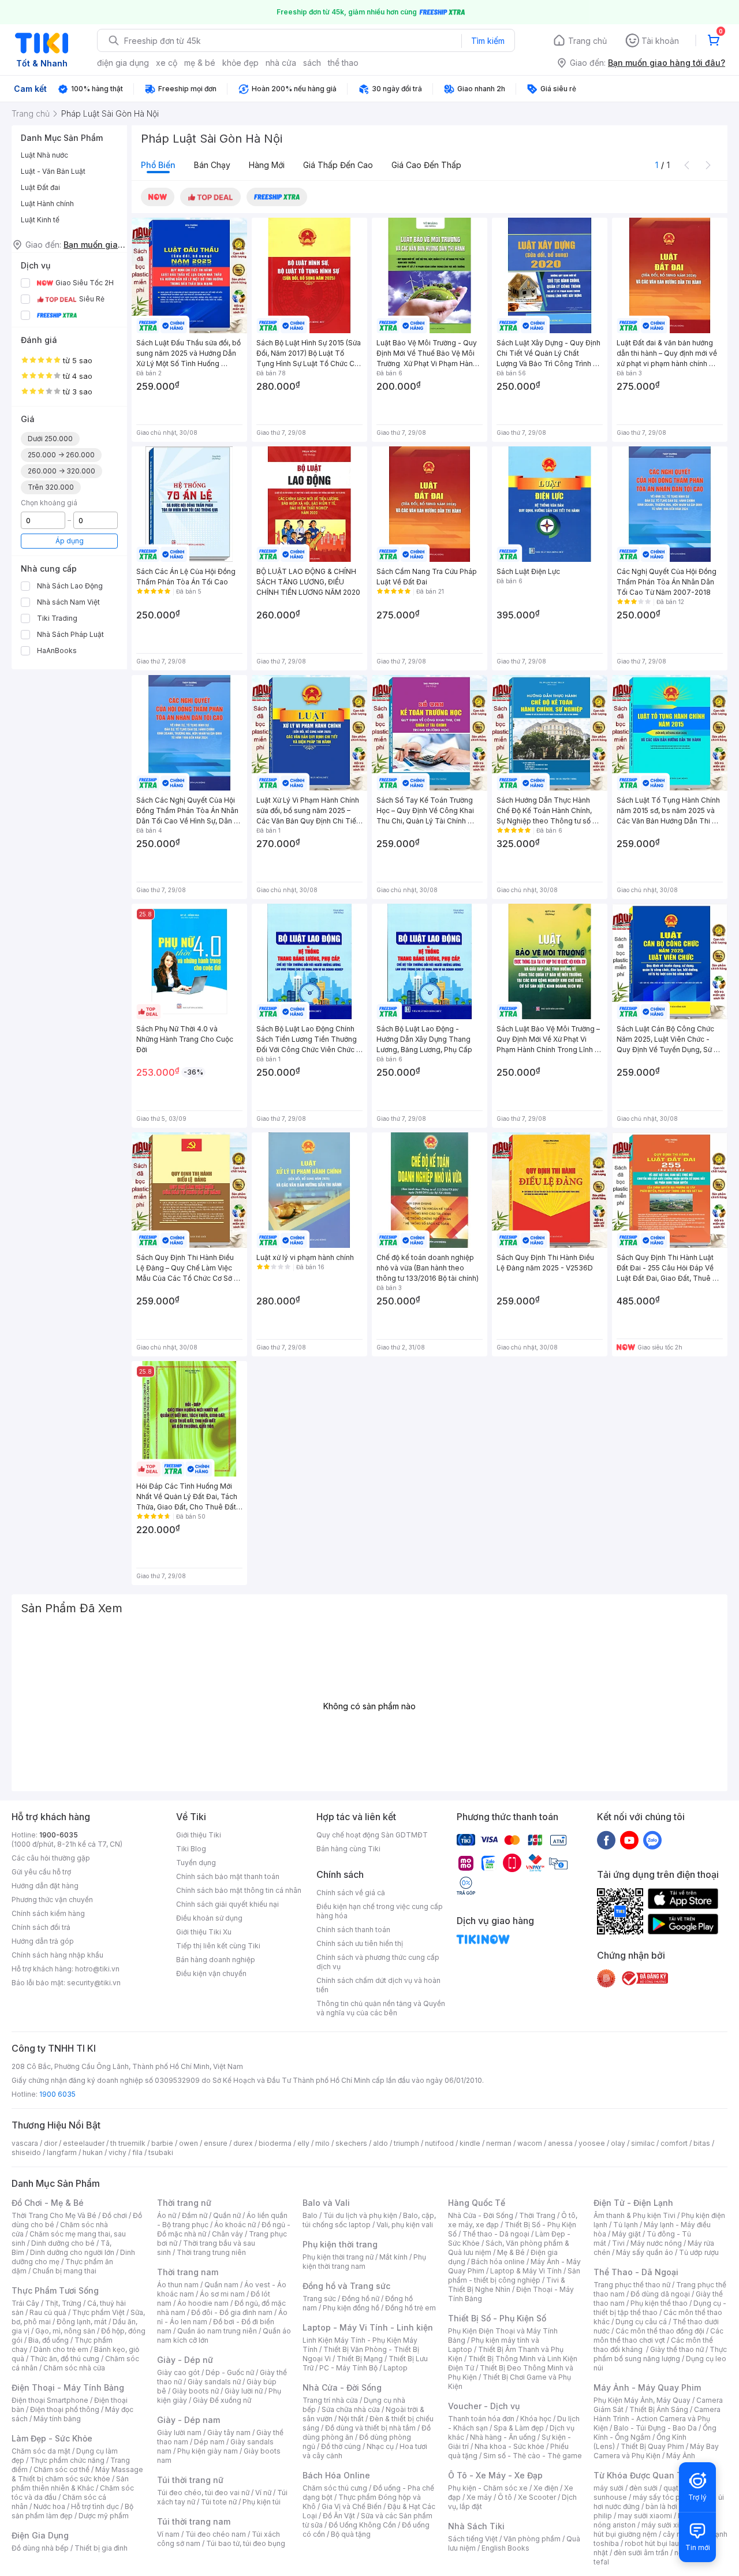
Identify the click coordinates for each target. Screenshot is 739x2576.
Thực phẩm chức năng (67, 2460)
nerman (499, 2143)
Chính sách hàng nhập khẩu (57, 1955)
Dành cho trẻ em (61, 2349)
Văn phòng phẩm (532, 2539)
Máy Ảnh (681, 2456)
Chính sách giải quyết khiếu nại (227, 1904)
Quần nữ (227, 2215)
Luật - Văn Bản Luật (53, 171)
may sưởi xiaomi (645, 2516)
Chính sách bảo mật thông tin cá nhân (239, 1890)
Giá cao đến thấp (426, 165)
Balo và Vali (326, 2203)
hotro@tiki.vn (97, 1969)
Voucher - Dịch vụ (484, 2406)
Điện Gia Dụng (40, 2535)
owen (189, 2143)
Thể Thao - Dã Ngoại (636, 2272)
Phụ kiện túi (262, 2502)
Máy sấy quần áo (645, 2252)
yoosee (592, 2143)
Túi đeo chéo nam (216, 2534)
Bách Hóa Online (336, 2475)
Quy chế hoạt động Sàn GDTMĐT (372, 1835)
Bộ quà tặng (351, 2534)
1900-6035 (59, 1835)
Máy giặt (626, 2234)
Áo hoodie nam (203, 2303)
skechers (351, 2143)
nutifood (439, 2143)
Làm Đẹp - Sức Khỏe (52, 2438)
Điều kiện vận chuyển (211, 1973)
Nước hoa (49, 2506)
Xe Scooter (537, 2497)
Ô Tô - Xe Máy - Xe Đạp (495, 2475)
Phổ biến (158, 165)
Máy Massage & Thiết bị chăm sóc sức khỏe (77, 2474)
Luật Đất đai (40, 187)
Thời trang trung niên (211, 2252)
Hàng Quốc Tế (477, 2203)
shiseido (26, 2152)
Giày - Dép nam (189, 2420)
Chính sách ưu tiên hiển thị (360, 1943)
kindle (470, 2143)
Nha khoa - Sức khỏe (510, 2446)
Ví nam (168, 2534)
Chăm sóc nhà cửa (74, 2368)
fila (137, 2152)
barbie (162, 2143)
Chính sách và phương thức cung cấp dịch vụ (378, 1962)
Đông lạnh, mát (82, 2322)
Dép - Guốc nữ (230, 2372)
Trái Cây (25, 2303)
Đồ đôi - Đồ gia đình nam (232, 2312)
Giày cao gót (178, 2372)
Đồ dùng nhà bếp (40, 2548)
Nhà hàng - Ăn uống (503, 2437)
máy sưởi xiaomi (669, 2525)
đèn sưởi (643, 2488)
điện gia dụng (123, 63)
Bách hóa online (498, 2262)
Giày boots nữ (195, 2391)
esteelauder (84, 2143)
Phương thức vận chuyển (52, 1900)
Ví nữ (263, 2493)
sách (312, 63)
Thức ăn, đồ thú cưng (65, 2359)
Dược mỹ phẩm (104, 2516)
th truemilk (128, 2143)
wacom (530, 2143)
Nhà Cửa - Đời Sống (342, 2387)
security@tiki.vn (94, 1983)
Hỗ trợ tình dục (95, 2506)
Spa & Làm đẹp (519, 2428)
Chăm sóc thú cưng (335, 2488)
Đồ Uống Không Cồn (362, 2525)
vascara (25, 2143)
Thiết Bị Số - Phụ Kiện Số (497, 2318)
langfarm (62, 2152)
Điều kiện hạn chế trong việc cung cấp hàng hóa (380, 1911)
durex (243, 2143)
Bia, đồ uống (48, 2340)
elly (303, 2143)
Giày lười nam (179, 2433)
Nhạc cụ (380, 2446)
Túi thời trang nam (194, 2521)
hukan (93, 2152)
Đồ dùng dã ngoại (660, 2294)
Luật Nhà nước (44, 155)
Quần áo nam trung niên (217, 2331)
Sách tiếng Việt (473, 2539)
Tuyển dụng (196, 1863)
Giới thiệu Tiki (199, 1835)
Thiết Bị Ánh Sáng (659, 2409)
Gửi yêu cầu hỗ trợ (41, 1872)
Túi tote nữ (219, 2502)
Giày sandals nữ (214, 2382)
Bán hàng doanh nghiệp (216, 1960)
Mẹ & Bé (511, 2252)
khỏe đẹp (240, 63)
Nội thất (351, 2419)
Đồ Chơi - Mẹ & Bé (48, 2203)
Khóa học (536, 2419)
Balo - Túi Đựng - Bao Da (655, 2428)
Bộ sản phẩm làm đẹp (72, 2511)
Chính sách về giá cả (351, 1893)
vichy (117, 2152)
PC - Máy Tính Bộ (348, 2368)
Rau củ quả (48, 2312)
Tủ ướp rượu (699, 2252)
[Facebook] (606, 1840)
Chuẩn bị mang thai (64, 2271)
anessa (560, 2143)
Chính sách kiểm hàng (48, 1913)
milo (322, 2143)
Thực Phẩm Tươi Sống (55, 2290)
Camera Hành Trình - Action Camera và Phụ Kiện (657, 2419)
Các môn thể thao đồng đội (660, 2331)
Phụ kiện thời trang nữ (338, 2257)
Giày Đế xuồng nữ (222, 2400)
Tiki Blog (191, 1849)
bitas (702, 2143)
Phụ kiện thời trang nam (364, 2262)
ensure (216, 2143)
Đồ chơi (115, 2215)
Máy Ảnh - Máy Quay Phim (647, 2387)
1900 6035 (57, 2094)
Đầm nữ (195, 2215)
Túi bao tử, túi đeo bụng (246, 2543)
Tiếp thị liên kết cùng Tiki (218, 1946)
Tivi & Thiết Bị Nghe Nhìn (507, 2285)
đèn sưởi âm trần (641, 2553)
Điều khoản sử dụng (209, 1918)
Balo (310, 2215)
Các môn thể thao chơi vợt (658, 2335)
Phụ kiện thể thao (659, 2303)
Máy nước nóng (656, 2243)
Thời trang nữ (184, 2203)
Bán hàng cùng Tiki (348, 1849)
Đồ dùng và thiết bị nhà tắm (370, 2428)
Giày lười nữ (244, 2391)
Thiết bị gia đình (101, 2548)
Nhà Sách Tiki (476, 2526)
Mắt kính (393, 2257)
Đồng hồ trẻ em (410, 2308)
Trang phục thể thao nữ (632, 2285)
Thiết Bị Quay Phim (652, 2446)
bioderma (275, 2143)
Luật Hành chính (47, 204)
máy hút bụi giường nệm (655, 2530)
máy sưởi (609, 2488)
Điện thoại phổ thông (65, 2409)
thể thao (343, 63)
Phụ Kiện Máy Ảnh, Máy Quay (642, 2400)
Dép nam (209, 2442)
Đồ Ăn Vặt (339, 2516)
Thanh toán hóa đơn (481, 2419)
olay (618, 2143)
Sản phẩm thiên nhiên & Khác (70, 2483)
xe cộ (167, 63)
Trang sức (319, 2299)
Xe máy (479, 2497)
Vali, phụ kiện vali (405, 2225)
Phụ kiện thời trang (340, 2244)
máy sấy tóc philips (665, 2497)
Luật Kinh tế (40, 220)
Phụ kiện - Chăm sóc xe (488, 2488)
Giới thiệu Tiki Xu (204, 1932)
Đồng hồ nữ (361, 2299)
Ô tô (505, 2497)
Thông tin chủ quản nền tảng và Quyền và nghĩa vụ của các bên (381, 2008)
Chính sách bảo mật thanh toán (228, 1876)
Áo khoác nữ (235, 2225)
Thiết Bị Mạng (360, 2359)
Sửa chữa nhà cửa (351, 2409)
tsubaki (161, 2152)
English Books (505, 2548)
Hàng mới (267, 165)
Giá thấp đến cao (338, 165)
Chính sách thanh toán (353, 1930)
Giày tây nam (229, 2433)
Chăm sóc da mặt (41, 2451)
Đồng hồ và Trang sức (346, 2286)
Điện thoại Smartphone (50, 2400)
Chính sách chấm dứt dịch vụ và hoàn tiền (378, 1985)
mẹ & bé (200, 63)
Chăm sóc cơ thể (61, 2469)
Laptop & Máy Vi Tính (526, 2271)
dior (51, 2143)
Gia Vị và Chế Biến (352, 2506)
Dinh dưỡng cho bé (63, 2243)
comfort (674, 2143)
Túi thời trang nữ (190, 2480)
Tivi (618, 2243)
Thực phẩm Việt (98, 2312)
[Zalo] (652, 1840)
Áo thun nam (178, 2285)
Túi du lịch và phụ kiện (360, 2215)
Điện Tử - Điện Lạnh (633, 2203)
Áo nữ (167, 2215)
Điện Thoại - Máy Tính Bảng (68, 2387)
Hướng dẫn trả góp (43, 1941)
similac (643, 2143)
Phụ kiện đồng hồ (351, 2308)
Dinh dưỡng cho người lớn (72, 2252)
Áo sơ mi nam (222, 2294)
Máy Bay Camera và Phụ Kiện (656, 2451)
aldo (380, 2143)
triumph (406, 2143)
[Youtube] (629, 1840)
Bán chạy (212, 165)
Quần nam (221, 2285)
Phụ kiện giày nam (208, 2451)
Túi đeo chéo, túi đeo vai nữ (203, 2493)
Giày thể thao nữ (677, 2349)
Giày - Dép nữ (185, 2360)
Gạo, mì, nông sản (65, 2331)
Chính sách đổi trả (41, 1927)
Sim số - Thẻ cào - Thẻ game (533, 2456)
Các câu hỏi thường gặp (51, 1858)
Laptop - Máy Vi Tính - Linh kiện (368, 2327)
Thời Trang (537, 2215)
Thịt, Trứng (63, 2303)
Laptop (395, 2368)
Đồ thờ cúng (341, 2446)
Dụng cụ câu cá (641, 2322)
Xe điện (546, 2488)
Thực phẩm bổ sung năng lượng (660, 2354)
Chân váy (227, 2234)
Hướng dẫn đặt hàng (45, 1886)
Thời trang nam (188, 2272)
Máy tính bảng (57, 2419)
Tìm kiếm (488, 41)
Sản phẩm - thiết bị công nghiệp (514, 2275)
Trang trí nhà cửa (330, 2400)
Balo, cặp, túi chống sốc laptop (369, 2220)
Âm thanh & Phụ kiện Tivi (635, 2215)
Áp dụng (70, 541)
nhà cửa (281, 63)
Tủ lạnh (626, 2225)
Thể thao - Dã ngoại (496, 2234)
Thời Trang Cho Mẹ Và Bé (54, 2215)
